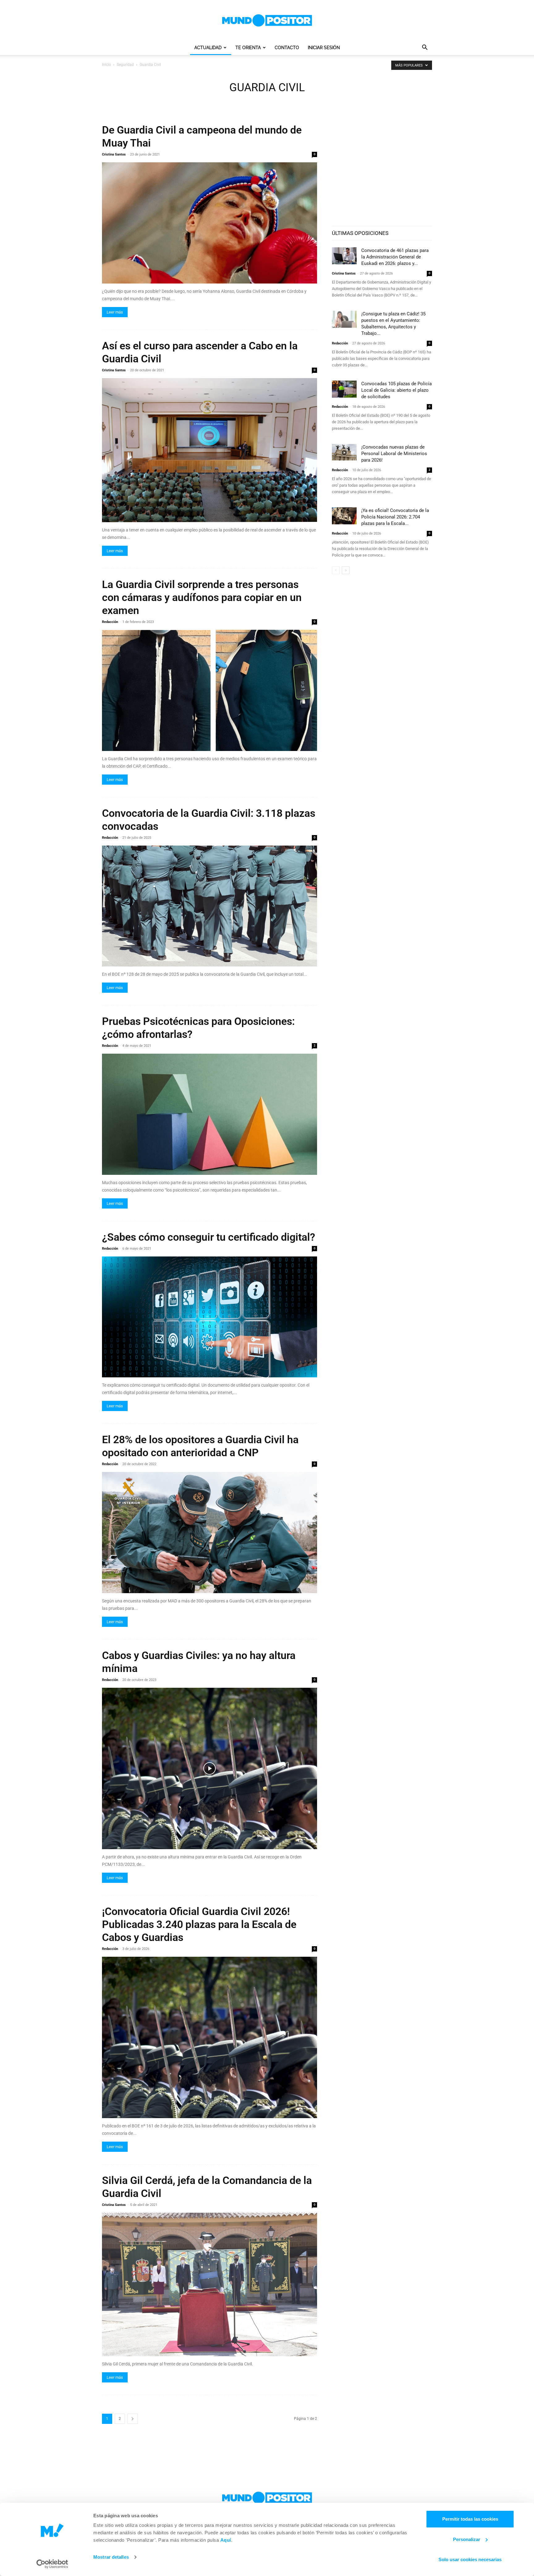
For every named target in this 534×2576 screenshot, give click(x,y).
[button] (425, 48)
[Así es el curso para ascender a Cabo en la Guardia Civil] (210, 450)
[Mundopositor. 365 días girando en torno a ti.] (267, 2498)
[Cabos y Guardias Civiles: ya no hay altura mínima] (210, 1768)
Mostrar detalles (111, 2557)
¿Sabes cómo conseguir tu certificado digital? (209, 1237)
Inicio (106, 65)
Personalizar (467, 2539)
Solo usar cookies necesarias (470, 2559)
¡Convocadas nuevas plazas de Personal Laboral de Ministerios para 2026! (394, 454)
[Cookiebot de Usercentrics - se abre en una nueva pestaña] (52, 2564)
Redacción (110, 622)
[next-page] (133, 2419)
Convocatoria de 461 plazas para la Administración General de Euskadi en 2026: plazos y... (395, 257)
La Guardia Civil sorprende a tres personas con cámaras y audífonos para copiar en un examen (202, 597)
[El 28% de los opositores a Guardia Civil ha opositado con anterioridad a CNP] (210, 1533)
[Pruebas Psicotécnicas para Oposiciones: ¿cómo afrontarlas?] (210, 1114)
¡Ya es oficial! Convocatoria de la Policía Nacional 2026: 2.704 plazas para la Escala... (395, 517)
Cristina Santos (114, 154)
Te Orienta (248, 48)
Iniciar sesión (324, 48)
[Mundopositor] (267, 20)
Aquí (226, 2540)
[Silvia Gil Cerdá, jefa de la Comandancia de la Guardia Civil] (210, 2284)
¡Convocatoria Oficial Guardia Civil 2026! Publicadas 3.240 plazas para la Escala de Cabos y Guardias (199, 1924)
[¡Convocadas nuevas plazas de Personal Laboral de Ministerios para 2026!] (344, 452)
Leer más (115, 312)
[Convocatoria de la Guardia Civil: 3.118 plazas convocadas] (210, 906)
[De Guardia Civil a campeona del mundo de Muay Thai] (210, 223)
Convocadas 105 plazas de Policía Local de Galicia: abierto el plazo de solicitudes (396, 390)
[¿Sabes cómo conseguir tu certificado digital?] (210, 1317)
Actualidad (208, 48)
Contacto (287, 48)
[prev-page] (336, 570)
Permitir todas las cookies (470, 2519)
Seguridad (125, 65)
